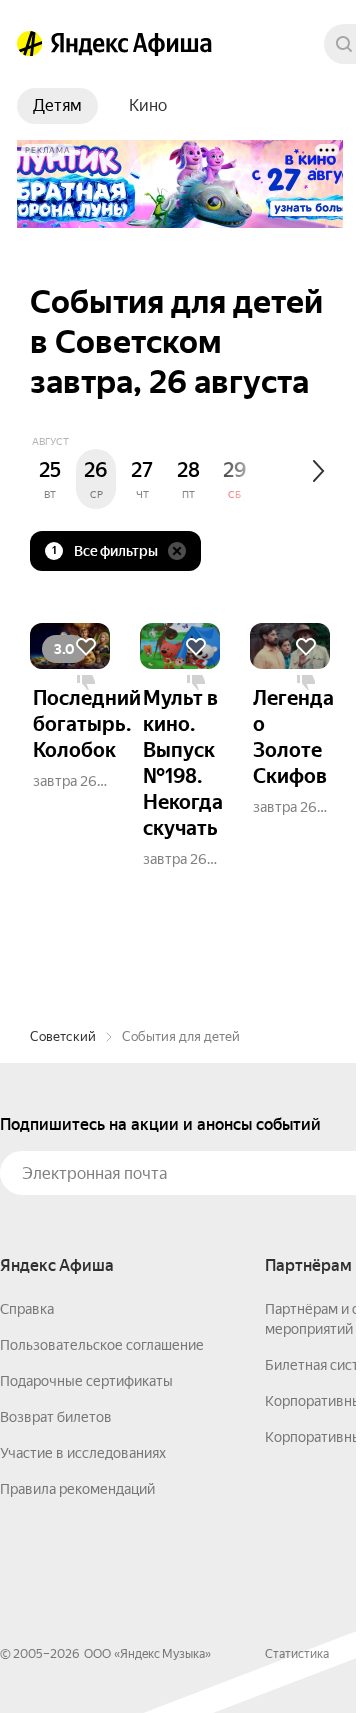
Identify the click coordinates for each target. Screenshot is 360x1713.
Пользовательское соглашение (102, 1345)
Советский (63, 1036)
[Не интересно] (86, 683)
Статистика (297, 1654)
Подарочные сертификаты (86, 1381)
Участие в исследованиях (83, 1453)
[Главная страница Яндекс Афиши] (30, 44)
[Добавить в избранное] (86, 647)
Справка (27, 1309)
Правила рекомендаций (77, 1489)
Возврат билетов (56, 1417)
